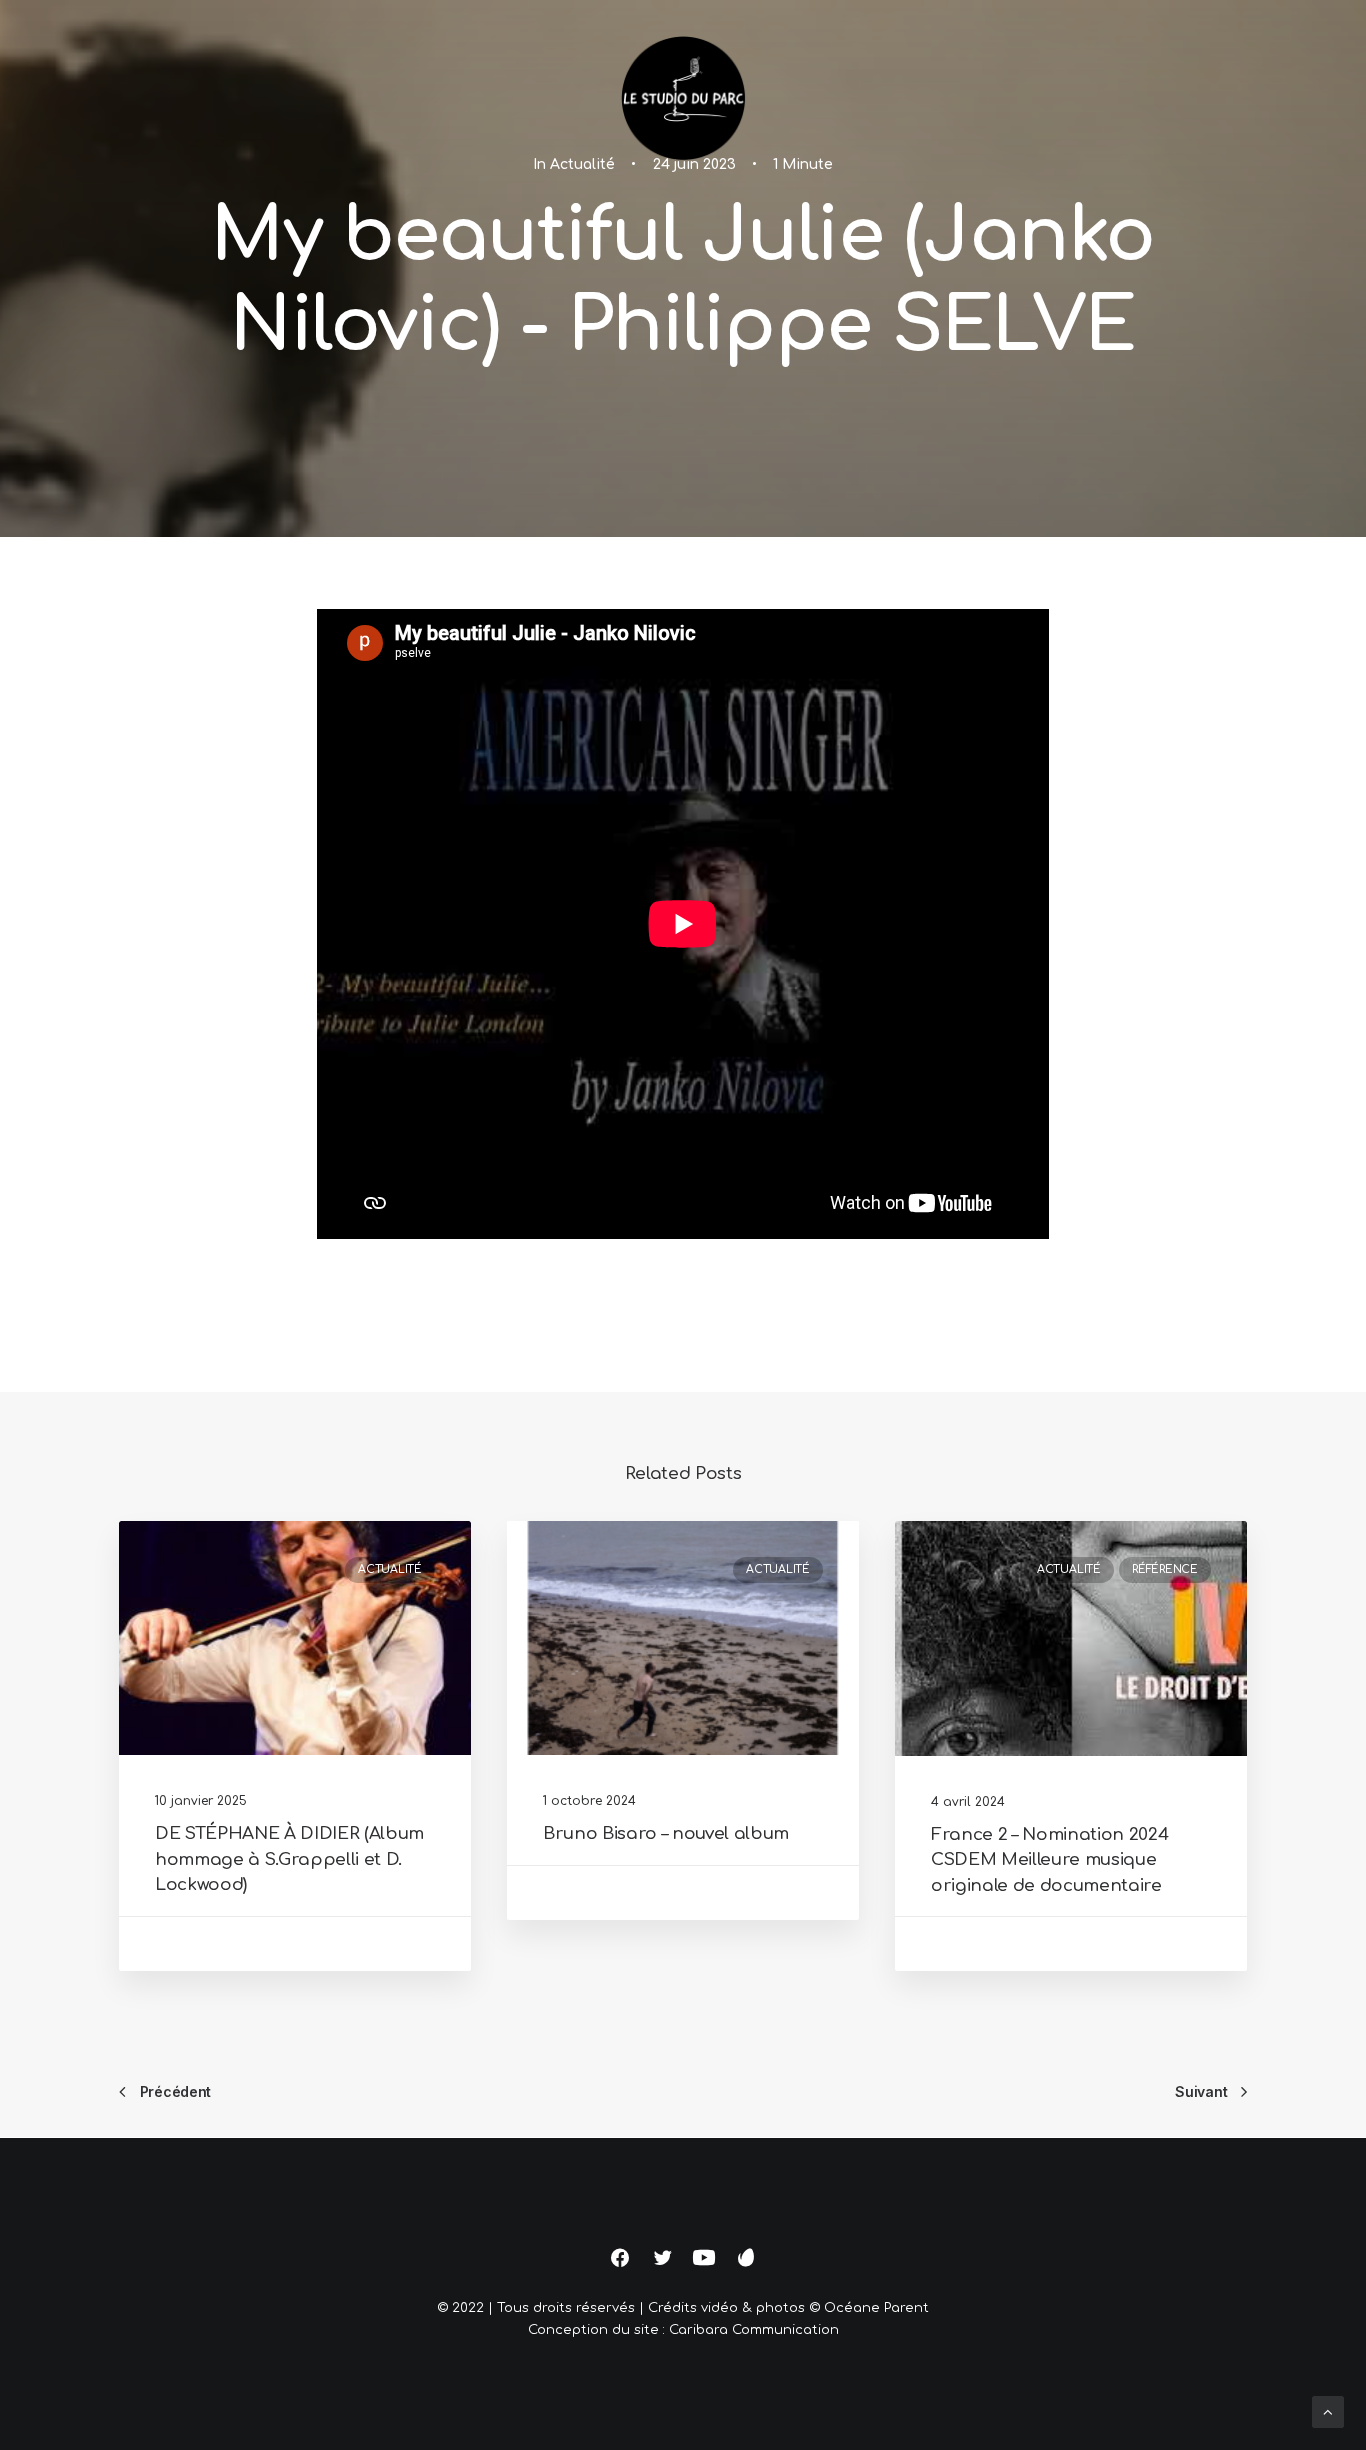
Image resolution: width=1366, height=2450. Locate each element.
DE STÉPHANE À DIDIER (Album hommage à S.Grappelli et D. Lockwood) (289, 1859)
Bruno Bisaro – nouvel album (666, 1833)
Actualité (390, 1569)
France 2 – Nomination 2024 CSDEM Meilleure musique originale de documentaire (1049, 1860)
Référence (1165, 1569)
